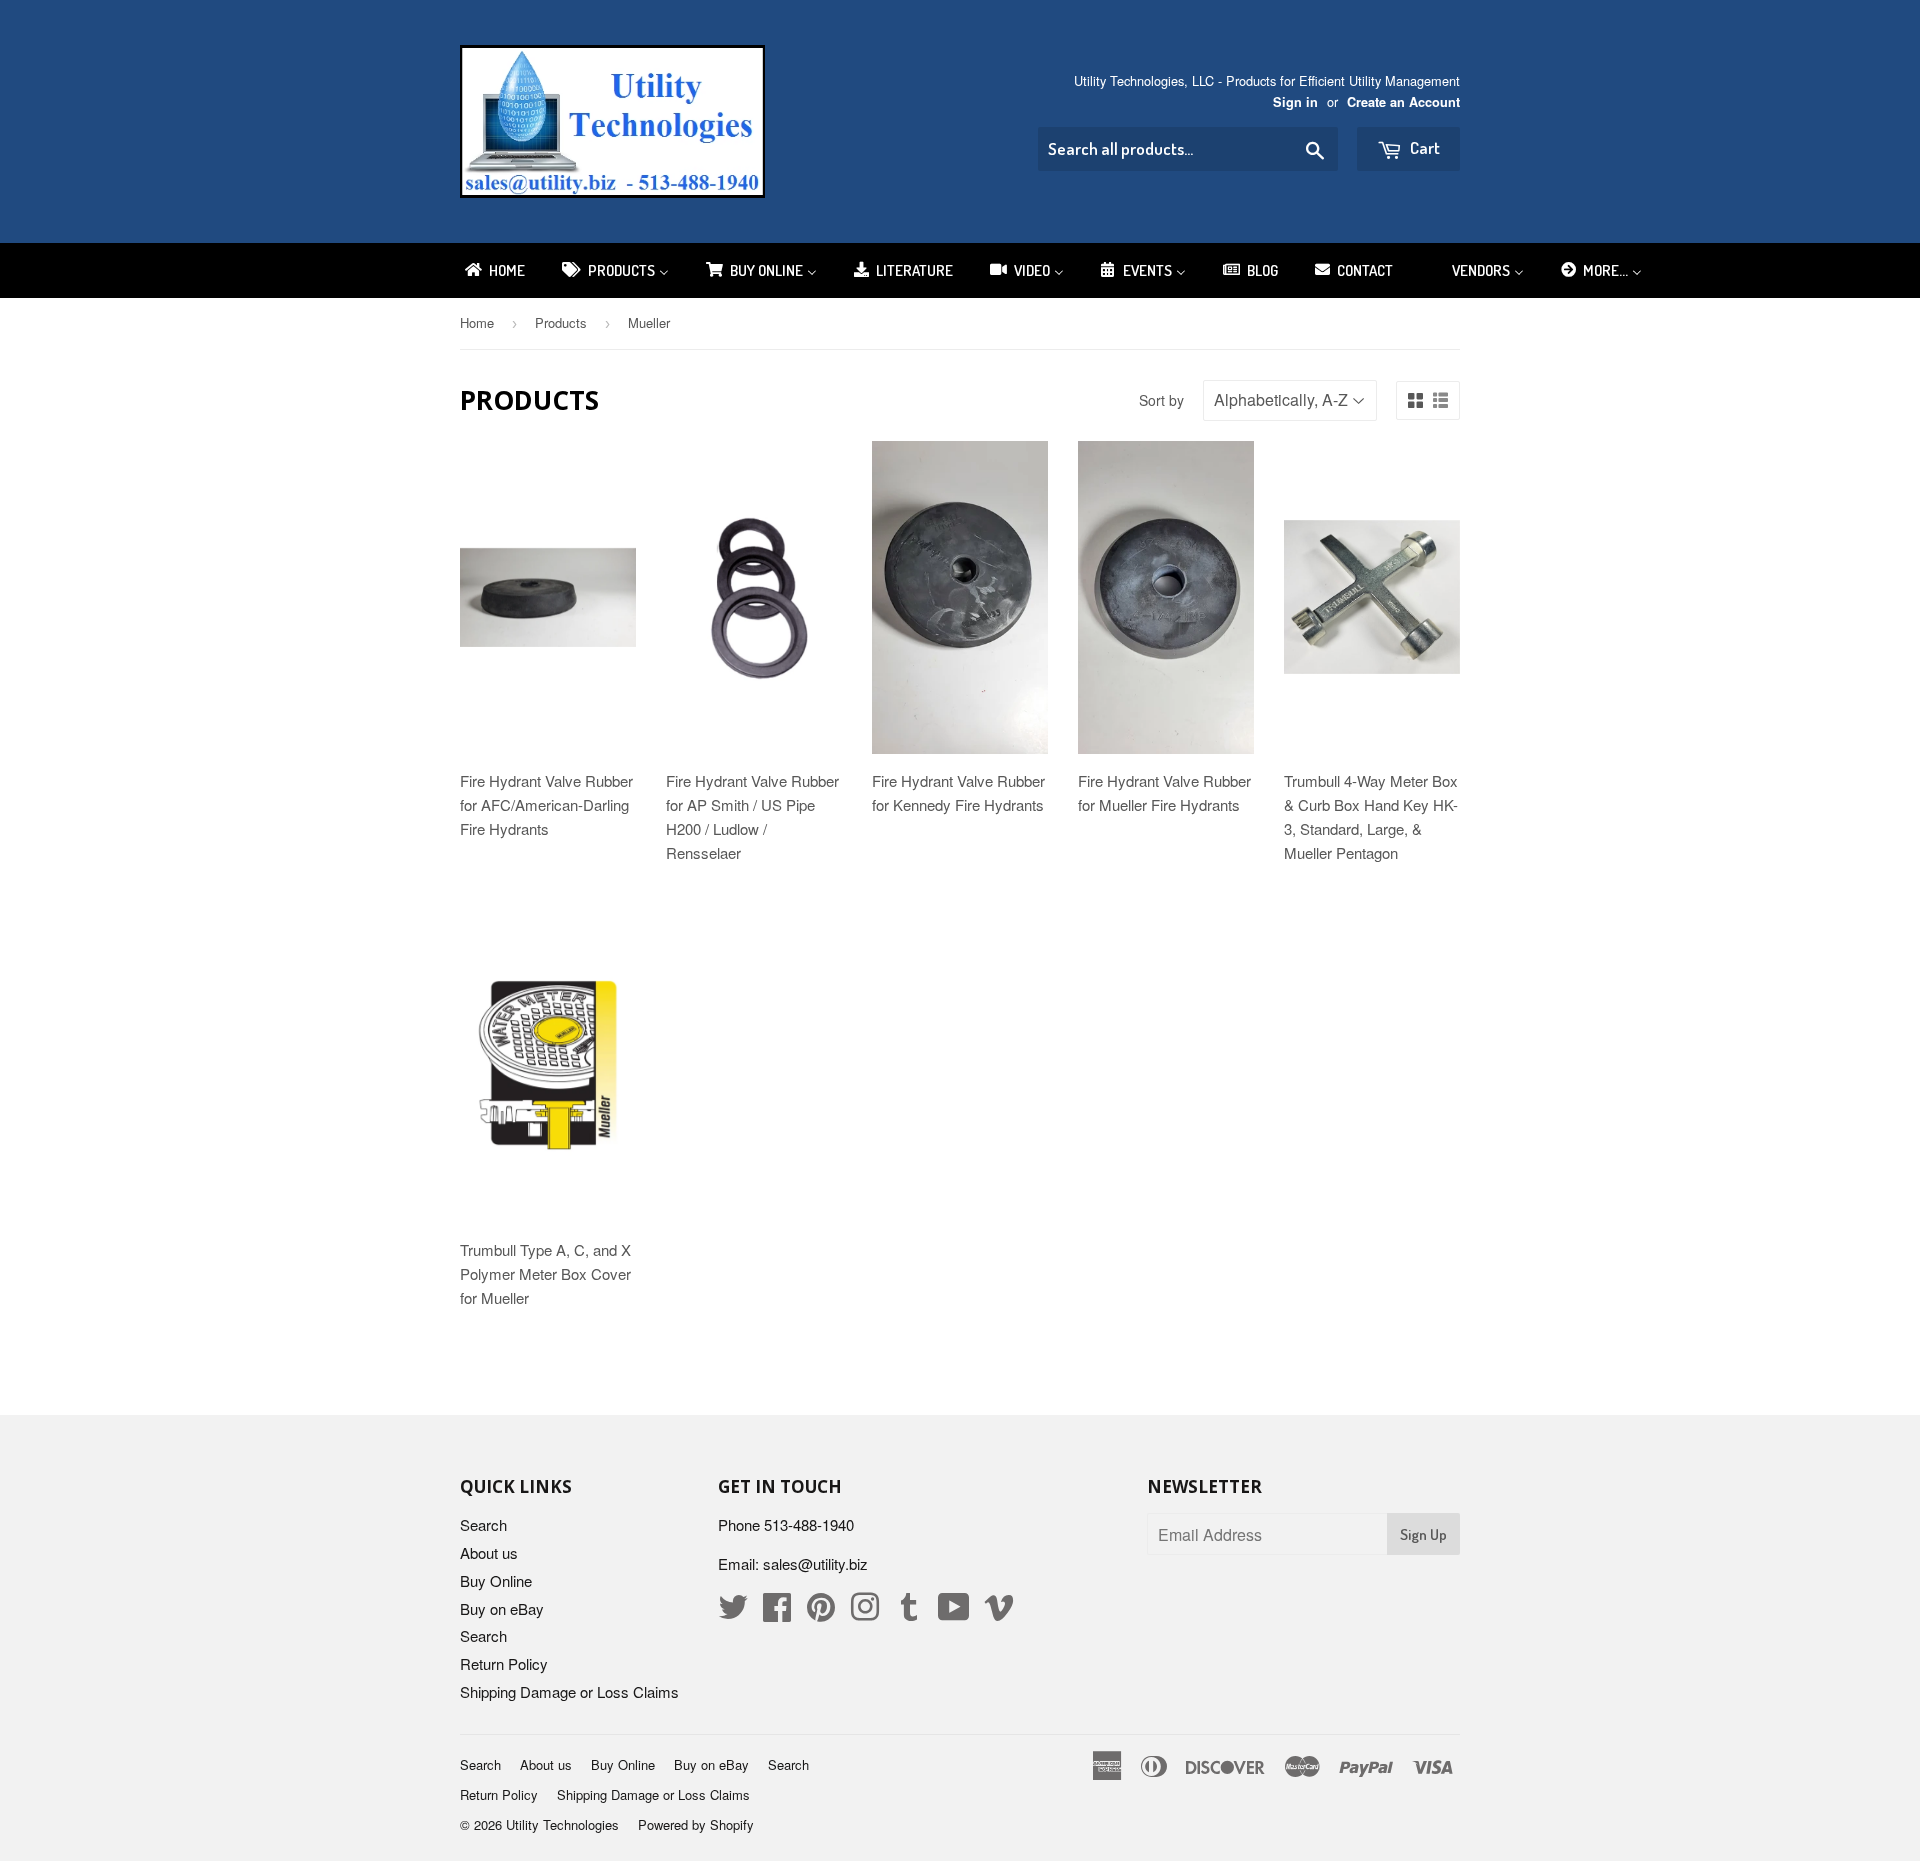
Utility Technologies (562, 1824)
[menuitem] (493, 270)
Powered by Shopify (696, 1824)
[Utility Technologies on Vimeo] (999, 1612)
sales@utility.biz (815, 1563)
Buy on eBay (502, 1608)
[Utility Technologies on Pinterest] (821, 1612)
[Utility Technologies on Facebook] (777, 1612)
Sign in (1295, 102)
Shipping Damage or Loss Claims (569, 1691)
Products (561, 322)
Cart (1423, 147)
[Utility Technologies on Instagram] (865, 1612)
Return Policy (504, 1663)
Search (483, 1524)
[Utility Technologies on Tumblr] (909, 1612)
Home (477, 322)
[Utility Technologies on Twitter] (733, 1612)
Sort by (1161, 400)
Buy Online (496, 1580)
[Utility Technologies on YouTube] (954, 1612)
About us (489, 1552)
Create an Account (1403, 102)
